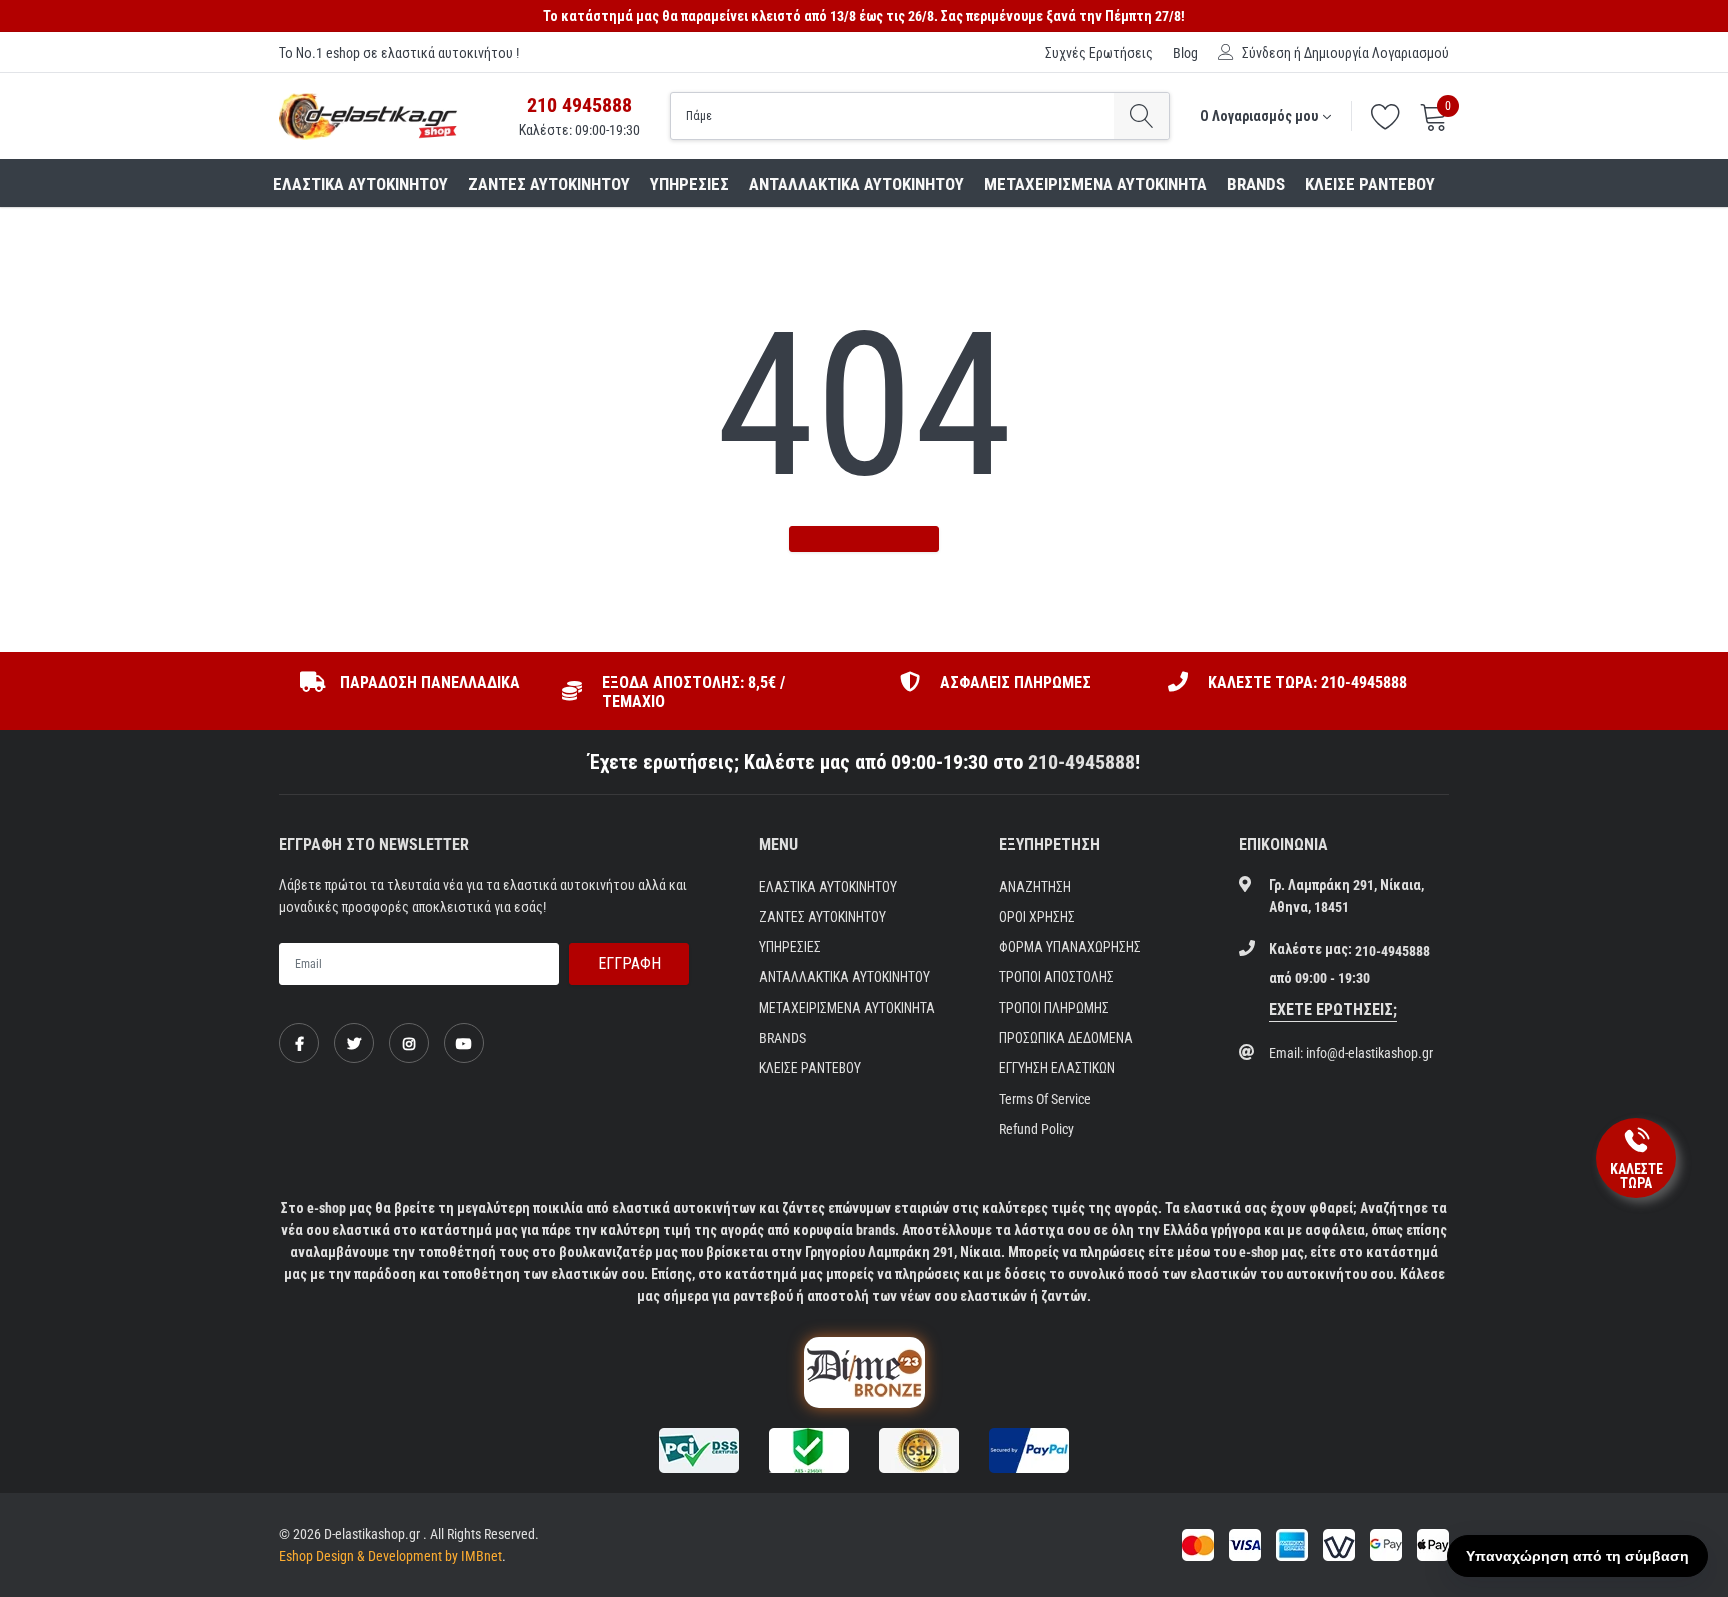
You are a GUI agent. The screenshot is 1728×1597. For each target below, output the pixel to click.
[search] (1141, 116)
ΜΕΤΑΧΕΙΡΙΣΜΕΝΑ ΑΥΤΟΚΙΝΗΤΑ (1095, 184)
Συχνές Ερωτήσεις (1099, 53)
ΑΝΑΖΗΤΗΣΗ (1035, 887)
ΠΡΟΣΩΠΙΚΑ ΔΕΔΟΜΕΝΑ (1066, 1038)
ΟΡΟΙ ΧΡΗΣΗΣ (1037, 917)
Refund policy (1036, 1129)
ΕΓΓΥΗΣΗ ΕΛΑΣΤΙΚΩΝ (1057, 1068)
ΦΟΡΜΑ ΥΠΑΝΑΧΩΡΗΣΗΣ (1070, 947)
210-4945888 (1081, 762)
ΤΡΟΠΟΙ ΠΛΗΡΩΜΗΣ (1054, 1008)
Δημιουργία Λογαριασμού (1376, 53)
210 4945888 (579, 105)
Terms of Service (1045, 1099)
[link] (299, 1043)
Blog (1185, 53)
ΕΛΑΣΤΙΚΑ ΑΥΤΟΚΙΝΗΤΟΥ (360, 184)
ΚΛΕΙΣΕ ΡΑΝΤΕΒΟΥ (1370, 184)
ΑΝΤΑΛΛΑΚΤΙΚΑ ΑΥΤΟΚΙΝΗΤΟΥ (856, 184)
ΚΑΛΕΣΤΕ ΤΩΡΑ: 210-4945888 (1307, 682)
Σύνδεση (1266, 53)
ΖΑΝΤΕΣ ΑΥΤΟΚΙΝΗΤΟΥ (549, 184)
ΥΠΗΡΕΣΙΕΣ (689, 184)
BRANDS (1256, 184)
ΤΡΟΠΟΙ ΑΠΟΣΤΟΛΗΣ (1056, 977)
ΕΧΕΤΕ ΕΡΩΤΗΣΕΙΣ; (1333, 1009)
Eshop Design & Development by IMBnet (390, 1556)
